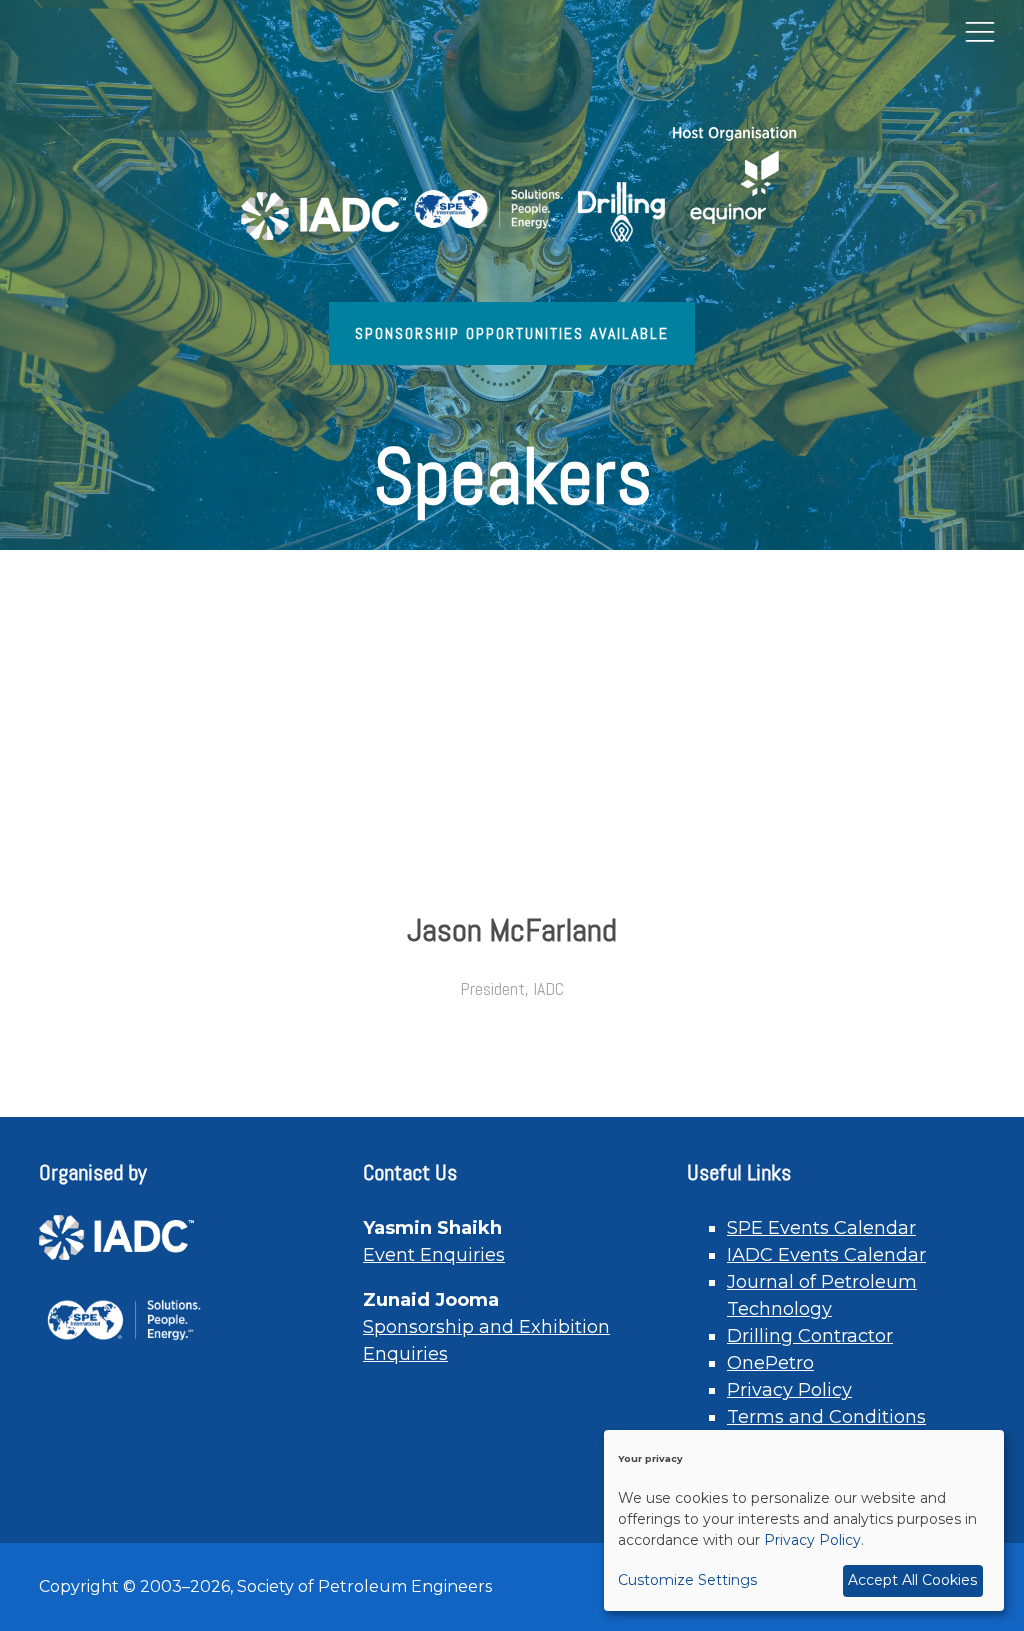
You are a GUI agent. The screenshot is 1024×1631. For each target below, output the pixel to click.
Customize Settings (687, 1580)
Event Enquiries (434, 1255)
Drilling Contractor (810, 1336)
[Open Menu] (980, 31)
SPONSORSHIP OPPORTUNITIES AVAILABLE (512, 333)
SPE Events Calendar (821, 1228)
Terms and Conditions (826, 1417)
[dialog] (804, 1520)
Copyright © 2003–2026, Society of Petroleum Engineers (265, 1586)
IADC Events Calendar (826, 1255)
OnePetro (770, 1363)
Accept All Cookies (912, 1580)
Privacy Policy (789, 1390)
